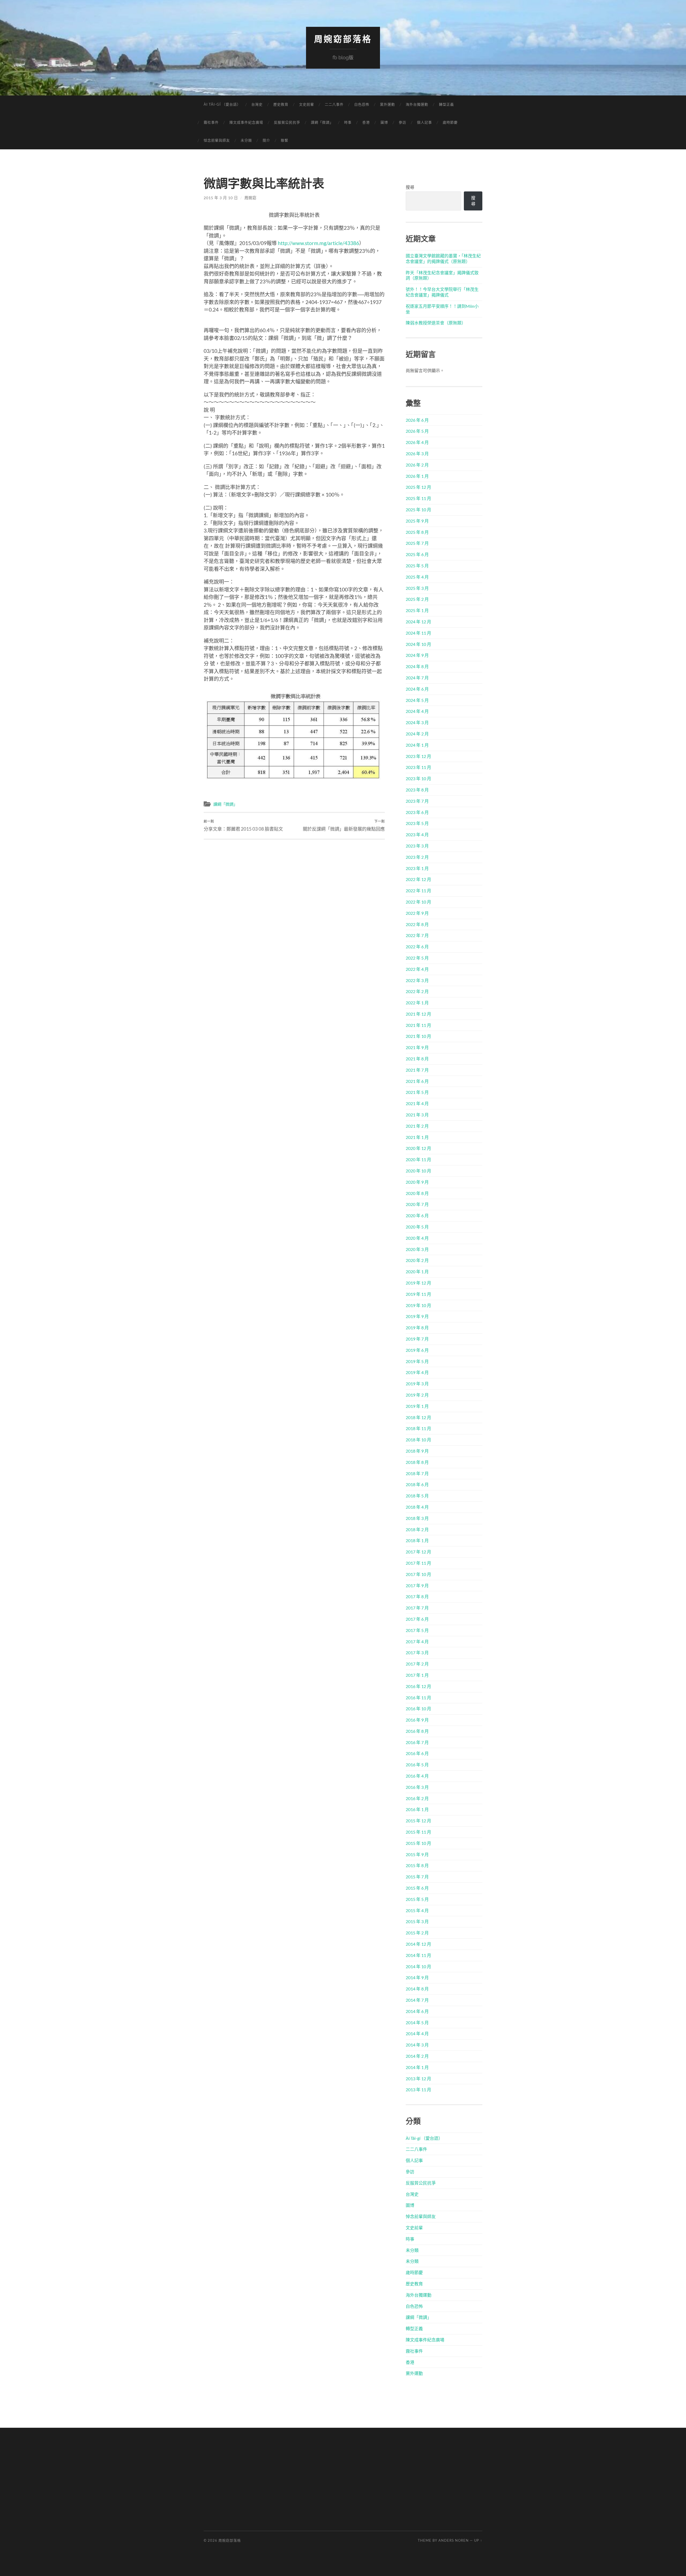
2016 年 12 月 (418, 1686)
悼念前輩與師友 (217, 140)
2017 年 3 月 (417, 1652)
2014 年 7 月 (417, 2000)
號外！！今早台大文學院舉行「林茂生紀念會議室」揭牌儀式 (442, 292)
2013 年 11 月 (418, 2090)
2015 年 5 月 (417, 1899)
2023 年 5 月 (417, 823)
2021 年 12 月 (418, 1014)
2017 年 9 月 (417, 1585)
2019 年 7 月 (417, 1339)
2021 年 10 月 (418, 1036)
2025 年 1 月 (417, 610)
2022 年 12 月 (418, 879)
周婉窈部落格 (343, 39)
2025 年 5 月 (417, 566)
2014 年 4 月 (417, 2033)
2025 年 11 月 (418, 498)
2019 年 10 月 (418, 1305)
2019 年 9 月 (417, 1316)
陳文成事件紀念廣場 (246, 122)
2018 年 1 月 (417, 1540)
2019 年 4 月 (417, 1372)
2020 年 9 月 (417, 1182)
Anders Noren (454, 2540)
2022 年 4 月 (417, 969)
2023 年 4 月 (417, 834)
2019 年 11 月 (418, 1294)
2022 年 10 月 (418, 902)
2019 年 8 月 (417, 1328)
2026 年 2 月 (417, 465)
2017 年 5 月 (417, 1630)
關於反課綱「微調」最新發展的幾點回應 (344, 826)
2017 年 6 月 (417, 1619)
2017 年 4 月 (417, 1642)
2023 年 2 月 (417, 857)
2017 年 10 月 (418, 1574)
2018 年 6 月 (417, 1484)
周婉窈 (250, 198)
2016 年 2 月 (417, 1798)
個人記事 (424, 122)
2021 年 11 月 (418, 1025)
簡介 (266, 140)
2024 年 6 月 (417, 689)
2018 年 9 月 (417, 1451)
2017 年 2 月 (417, 1664)
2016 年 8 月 (417, 1731)
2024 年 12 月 (418, 622)
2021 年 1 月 (417, 1137)
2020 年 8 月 (417, 1193)
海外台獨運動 (417, 104)
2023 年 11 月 (418, 767)
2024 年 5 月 (417, 700)
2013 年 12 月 (418, 2079)
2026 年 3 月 (417, 454)
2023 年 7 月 (417, 801)
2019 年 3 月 (417, 1384)
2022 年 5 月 (417, 958)
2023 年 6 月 (417, 812)
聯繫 (285, 140)
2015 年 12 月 (418, 1821)
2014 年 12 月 (418, 1944)
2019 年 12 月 (418, 1283)
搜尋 (410, 187)
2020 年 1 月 (417, 1272)
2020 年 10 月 (418, 1171)
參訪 (402, 122)
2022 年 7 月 (417, 935)
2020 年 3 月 (417, 1249)
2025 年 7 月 (417, 543)
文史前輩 (307, 104)
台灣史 (257, 104)
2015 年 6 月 (417, 1888)
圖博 (384, 122)
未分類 (246, 140)
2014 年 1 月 (417, 2067)
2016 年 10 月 (418, 1709)
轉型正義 (446, 104)
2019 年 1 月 (417, 1406)
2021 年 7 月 (417, 1070)
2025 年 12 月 (418, 487)
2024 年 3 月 (417, 722)
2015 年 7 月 (417, 1877)
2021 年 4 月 (417, 1103)
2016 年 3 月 (417, 1787)
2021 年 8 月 (417, 1059)
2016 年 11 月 (418, 1698)
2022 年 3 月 (417, 980)
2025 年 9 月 (417, 521)
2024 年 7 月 (417, 678)
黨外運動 (387, 104)
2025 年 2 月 (417, 599)
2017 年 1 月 (417, 1675)
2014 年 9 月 (417, 1977)
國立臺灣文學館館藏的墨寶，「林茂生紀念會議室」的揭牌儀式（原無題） (443, 258)
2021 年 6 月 (417, 1081)
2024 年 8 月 (417, 666)
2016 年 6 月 (417, 1753)
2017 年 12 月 (418, 1552)
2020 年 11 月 (418, 1159)
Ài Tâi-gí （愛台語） (222, 104)
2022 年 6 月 (417, 947)
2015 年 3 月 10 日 (221, 198)
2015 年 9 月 (417, 1854)
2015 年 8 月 (417, 1865)
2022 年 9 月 (417, 913)
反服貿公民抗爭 (287, 122)
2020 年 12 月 (418, 1148)
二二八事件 (334, 104)
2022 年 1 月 (417, 1003)
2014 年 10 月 (418, 1966)
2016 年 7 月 (417, 1742)
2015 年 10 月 (418, 1843)
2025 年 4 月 (417, 577)
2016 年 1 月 (417, 1809)
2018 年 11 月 (418, 1428)
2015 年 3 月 (417, 1921)
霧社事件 (211, 122)
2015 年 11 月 (418, 1832)
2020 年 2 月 (417, 1260)
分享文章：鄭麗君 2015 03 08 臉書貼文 (243, 826)
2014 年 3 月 (417, 2045)
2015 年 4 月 (417, 1910)
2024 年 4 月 (417, 711)
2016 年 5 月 (417, 1765)
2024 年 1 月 (417, 745)
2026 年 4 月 (417, 442)
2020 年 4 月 (417, 1238)
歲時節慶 (450, 122)
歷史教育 (281, 104)
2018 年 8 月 (417, 1462)
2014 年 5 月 (417, 2022)
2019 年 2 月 (417, 1395)
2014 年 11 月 (418, 1955)
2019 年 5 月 (417, 1361)
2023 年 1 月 (417, 868)
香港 (366, 122)
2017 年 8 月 (417, 1596)
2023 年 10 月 (418, 778)
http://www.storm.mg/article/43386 (318, 243)
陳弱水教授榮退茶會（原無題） (436, 323)
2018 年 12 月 (418, 1417)
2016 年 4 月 (417, 1776)
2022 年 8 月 (417, 924)
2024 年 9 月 (417, 655)
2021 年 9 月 (417, 1047)
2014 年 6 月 (417, 2011)
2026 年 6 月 (417, 420)
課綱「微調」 (322, 122)
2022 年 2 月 (417, 991)
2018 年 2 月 (417, 1529)
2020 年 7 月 (417, 1204)
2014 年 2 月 (417, 2056)
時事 (348, 122)
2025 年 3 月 (417, 588)
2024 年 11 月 (418, 633)
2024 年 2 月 (417, 734)
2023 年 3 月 (417, 846)
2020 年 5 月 (417, 1227)
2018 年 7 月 (417, 1473)
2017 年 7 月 (417, 1608)
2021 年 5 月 (417, 1092)
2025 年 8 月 (417, 532)
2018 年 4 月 (417, 1507)
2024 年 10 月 (418, 644)
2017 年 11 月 (418, 1563)
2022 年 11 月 (418, 891)
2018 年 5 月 (417, 1496)
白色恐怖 (362, 104)
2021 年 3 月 (417, 1115)
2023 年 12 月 (418, 756)
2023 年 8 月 (417, 790)
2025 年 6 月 (417, 554)
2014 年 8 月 (417, 1989)
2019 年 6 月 (417, 1350)
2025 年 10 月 (418, 510)
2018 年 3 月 (417, 1518)
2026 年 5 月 (417, 431)
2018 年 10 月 (418, 1440)
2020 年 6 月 (417, 1215)
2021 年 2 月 (417, 1126)
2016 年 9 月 (417, 1720)
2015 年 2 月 (417, 1933)
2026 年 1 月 (417, 476)
